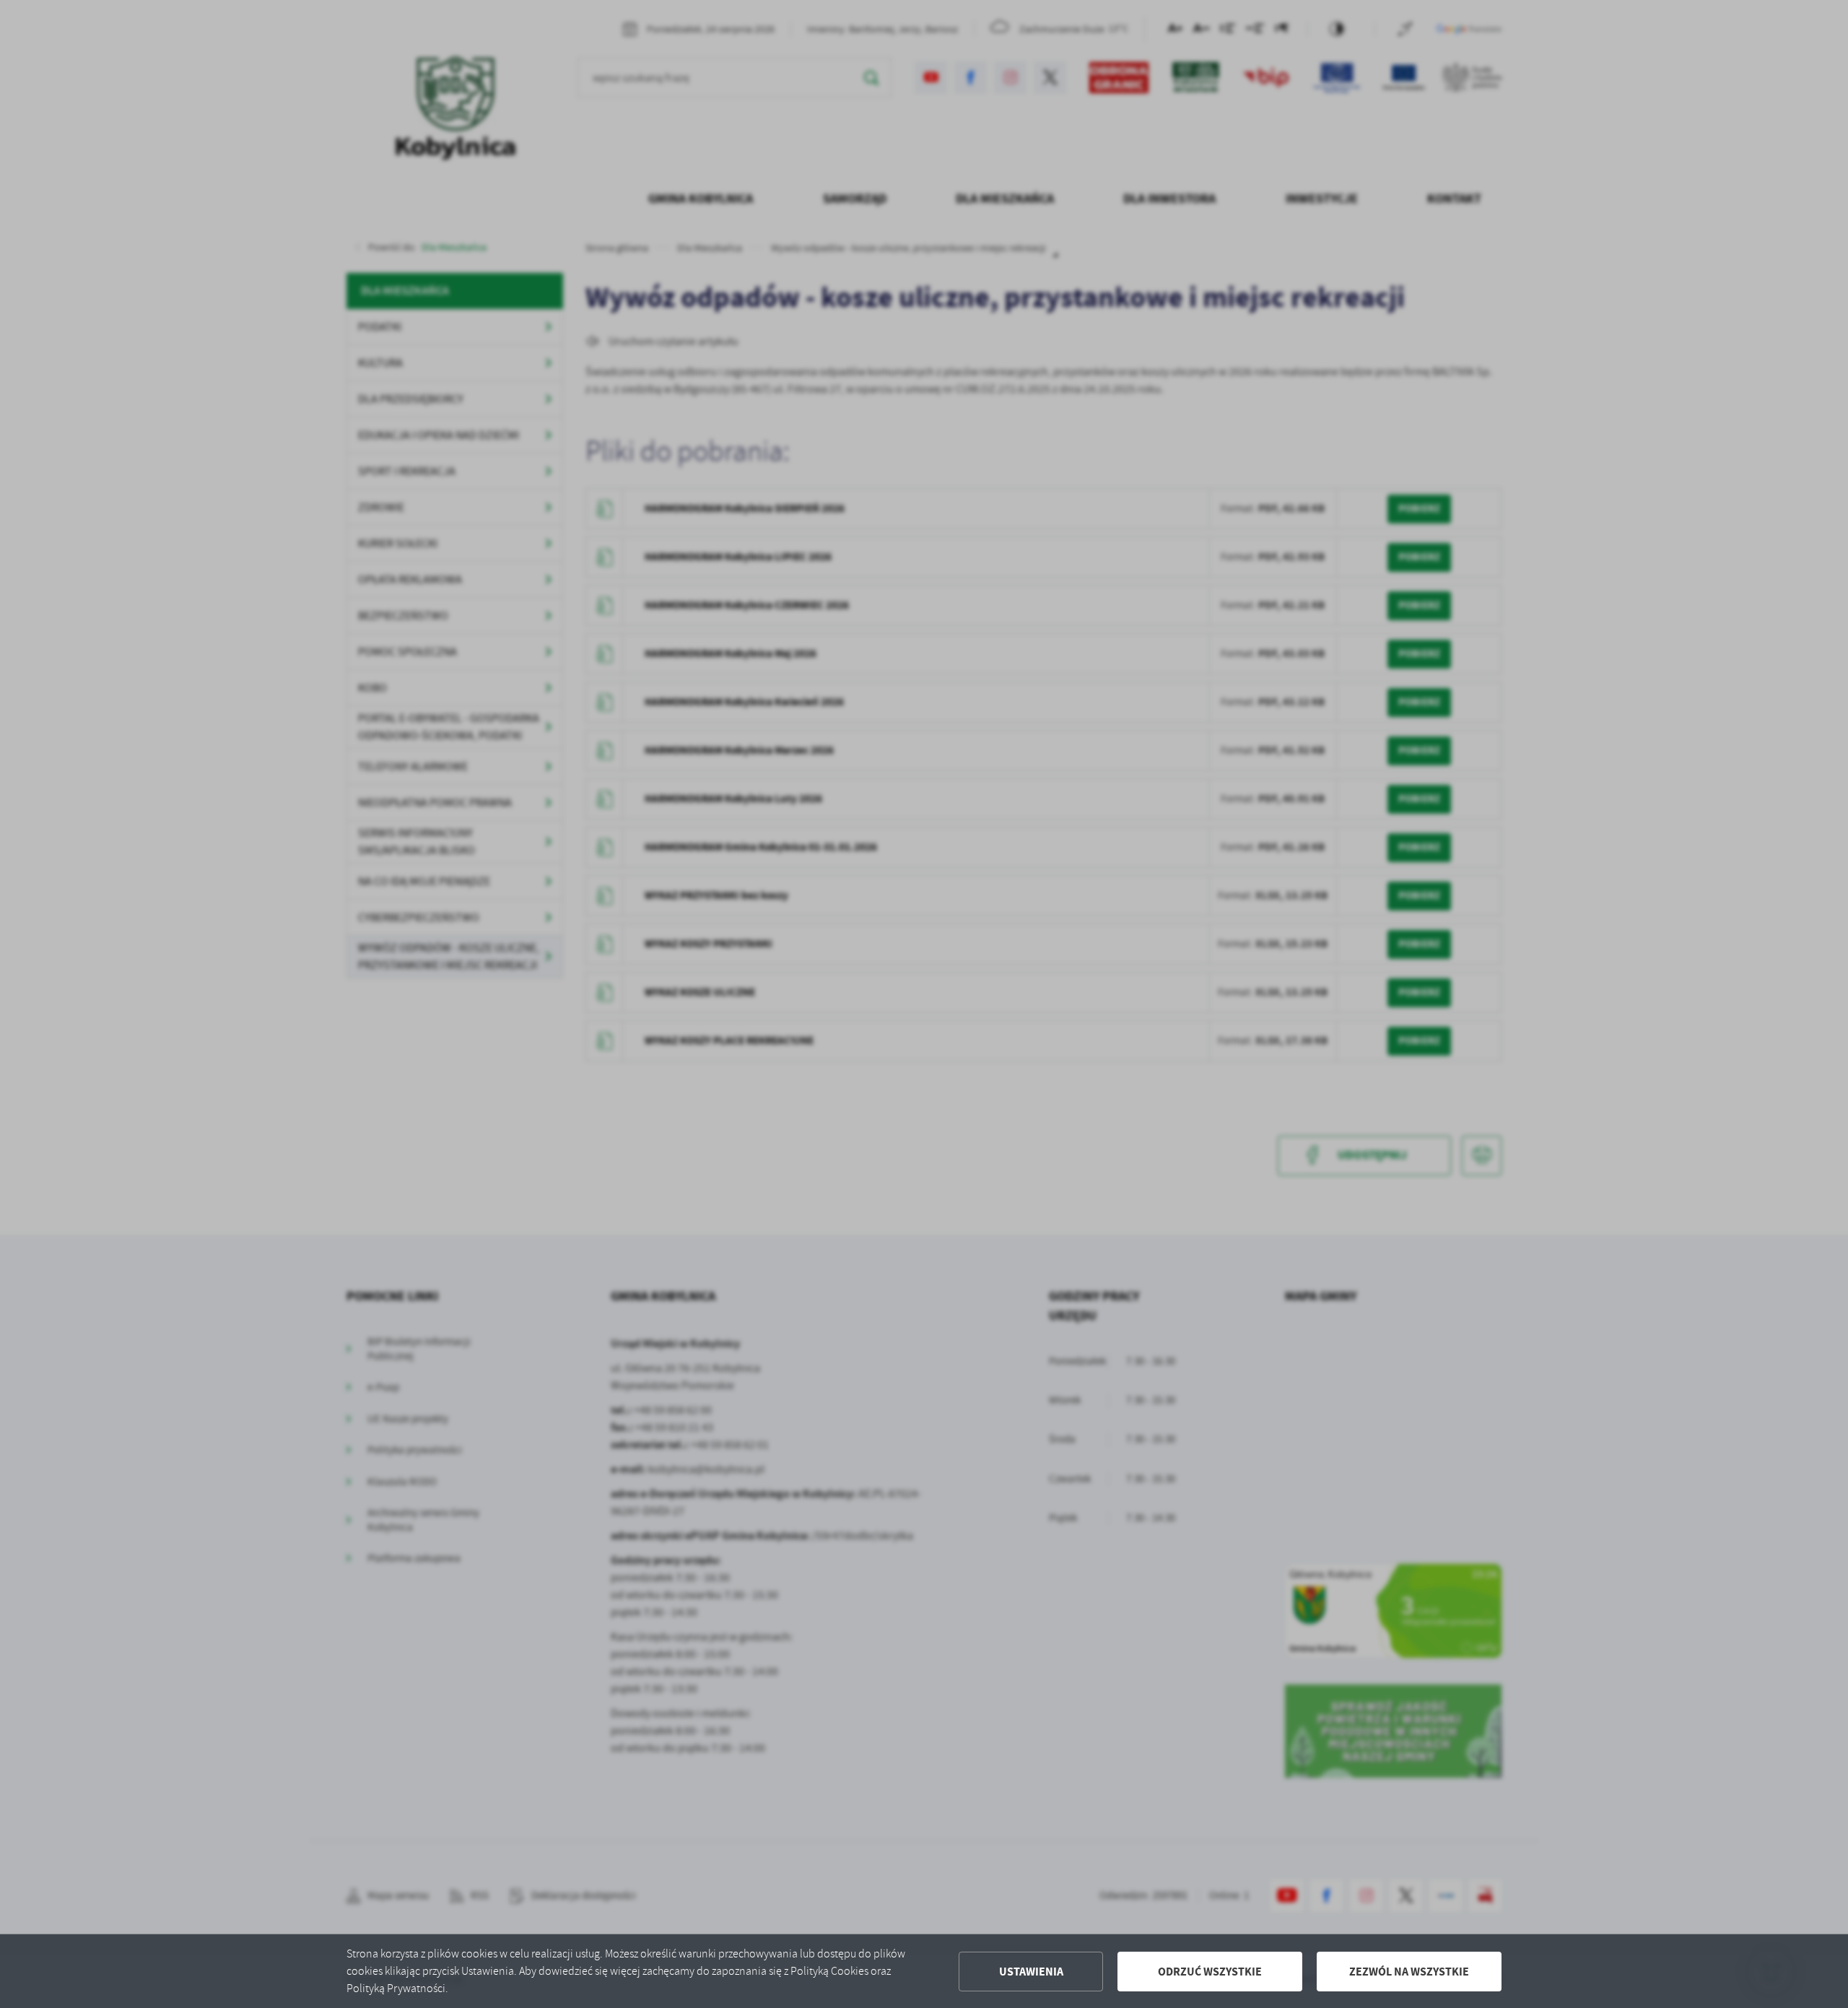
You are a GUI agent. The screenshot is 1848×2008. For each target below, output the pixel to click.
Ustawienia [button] (1031, 1972)
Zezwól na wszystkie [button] (1409, 1972)
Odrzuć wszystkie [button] (1210, 1972)
